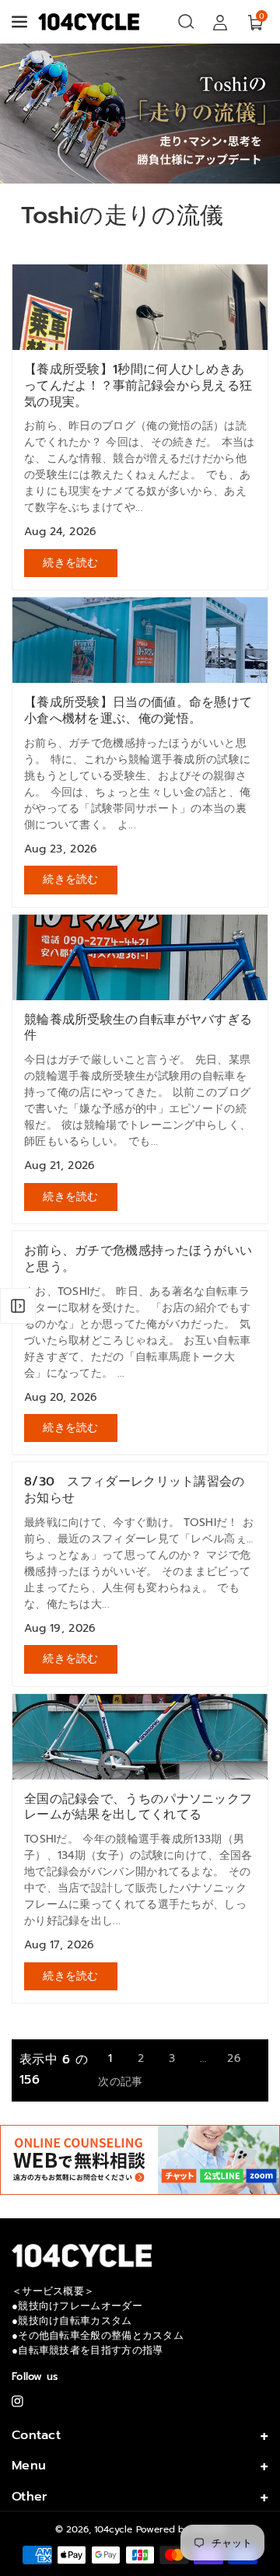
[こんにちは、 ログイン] (220, 22)
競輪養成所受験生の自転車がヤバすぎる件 (138, 1028)
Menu (29, 2466)
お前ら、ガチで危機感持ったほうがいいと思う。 (138, 1259)
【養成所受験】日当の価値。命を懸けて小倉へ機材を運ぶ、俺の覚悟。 (138, 711)
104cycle (113, 2529)
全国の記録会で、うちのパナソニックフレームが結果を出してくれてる (138, 1808)
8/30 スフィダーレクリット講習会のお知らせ (135, 1490)
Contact (36, 2435)
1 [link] (110, 2058)
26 (234, 2058)
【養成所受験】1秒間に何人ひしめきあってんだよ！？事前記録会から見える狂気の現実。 (138, 386)
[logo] (82, 2255)
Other (30, 2497)
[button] (21, 22)
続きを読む (71, 563)
